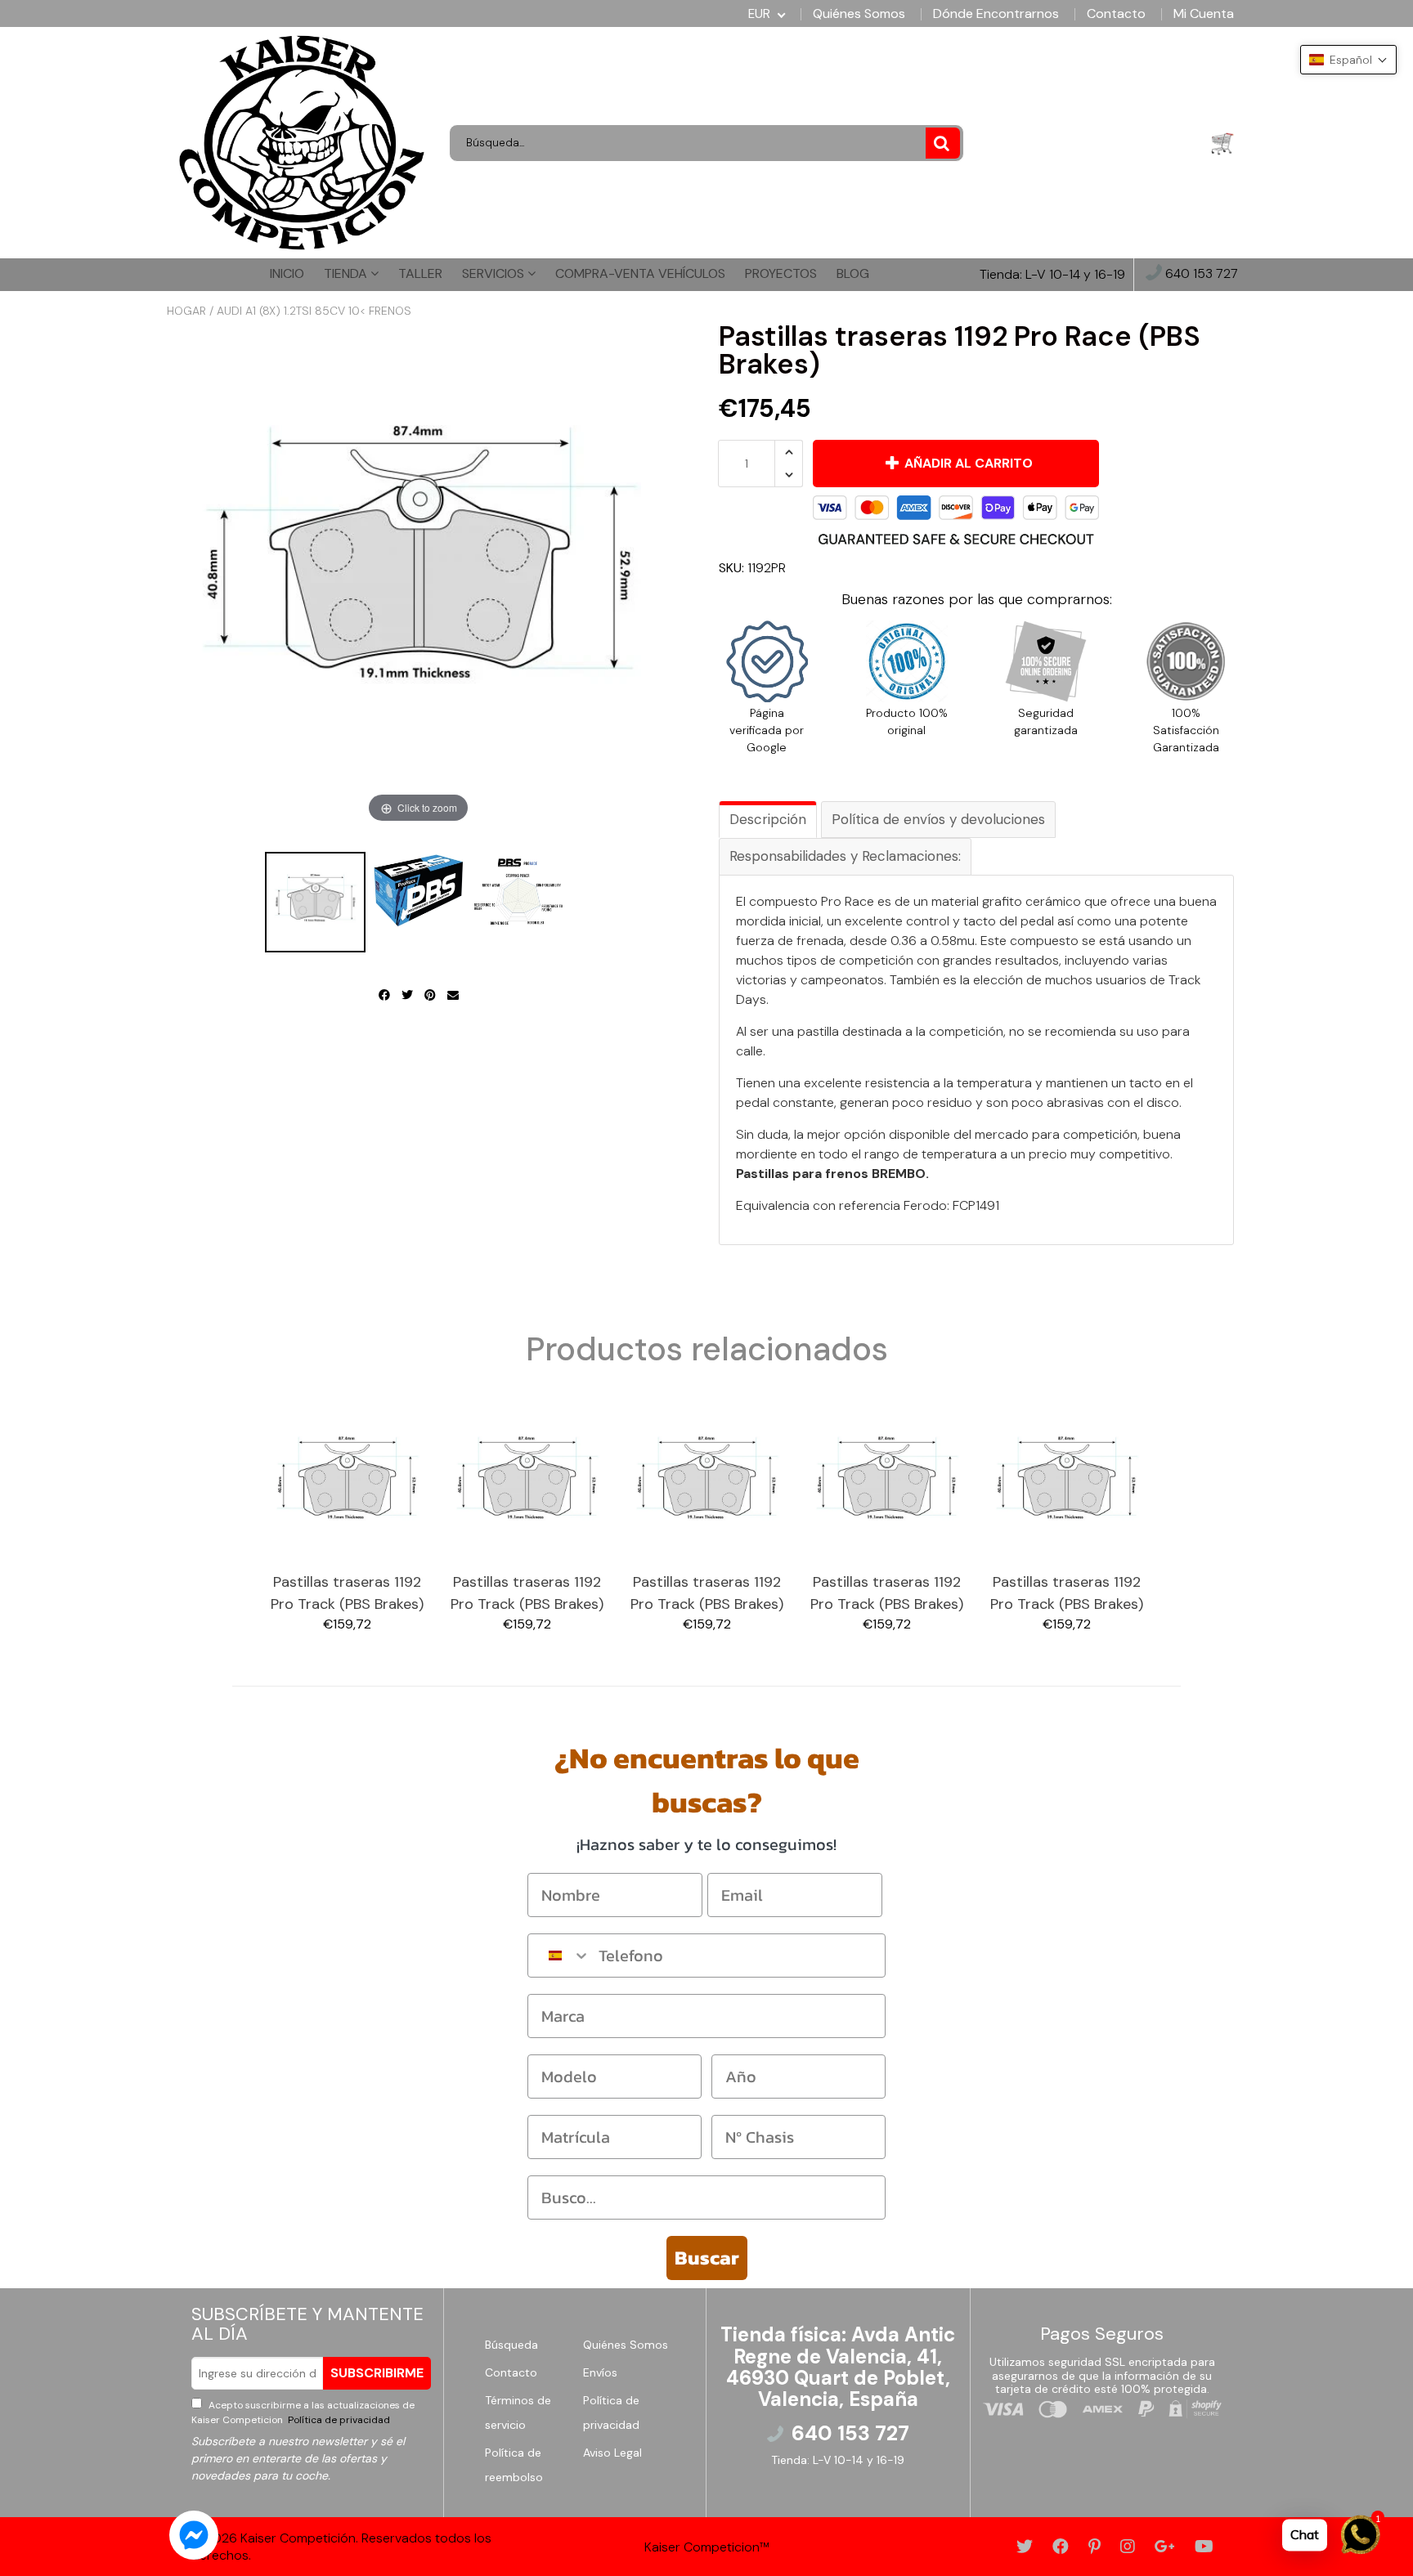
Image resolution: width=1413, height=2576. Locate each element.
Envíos (600, 2372)
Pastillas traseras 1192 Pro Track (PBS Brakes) (347, 1593)
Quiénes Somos (859, 14)
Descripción (768, 819)
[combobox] (559, 1956)
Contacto (1116, 14)
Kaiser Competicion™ (707, 2547)
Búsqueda (511, 2345)
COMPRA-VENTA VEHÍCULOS (640, 273)
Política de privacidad (338, 2420)
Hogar (186, 311)
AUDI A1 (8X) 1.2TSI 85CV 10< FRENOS (314, 311)
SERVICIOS (495, 273)
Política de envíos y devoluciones (938, 819)
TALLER (420, 273)
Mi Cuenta (1204, 14)
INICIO (287, 273)
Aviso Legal (612, 2453)
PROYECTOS (781, 273)
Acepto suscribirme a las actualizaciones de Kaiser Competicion (303, 2412)
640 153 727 (1200, 274)
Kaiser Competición (298, 2538)
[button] (1348, 60)
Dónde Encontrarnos (996, 14)
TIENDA (347, 273)
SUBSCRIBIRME (377, 2373)
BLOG (853, 273)
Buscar (707, 2258)
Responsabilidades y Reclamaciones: (845, 856)
